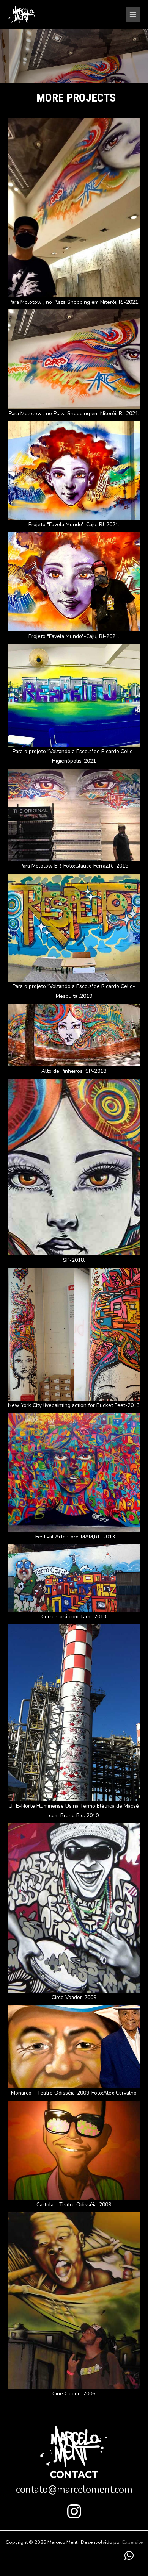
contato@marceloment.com (74, 2490)
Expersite (132, 2542)
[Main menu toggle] (133, 15)
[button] (74, 2511)
